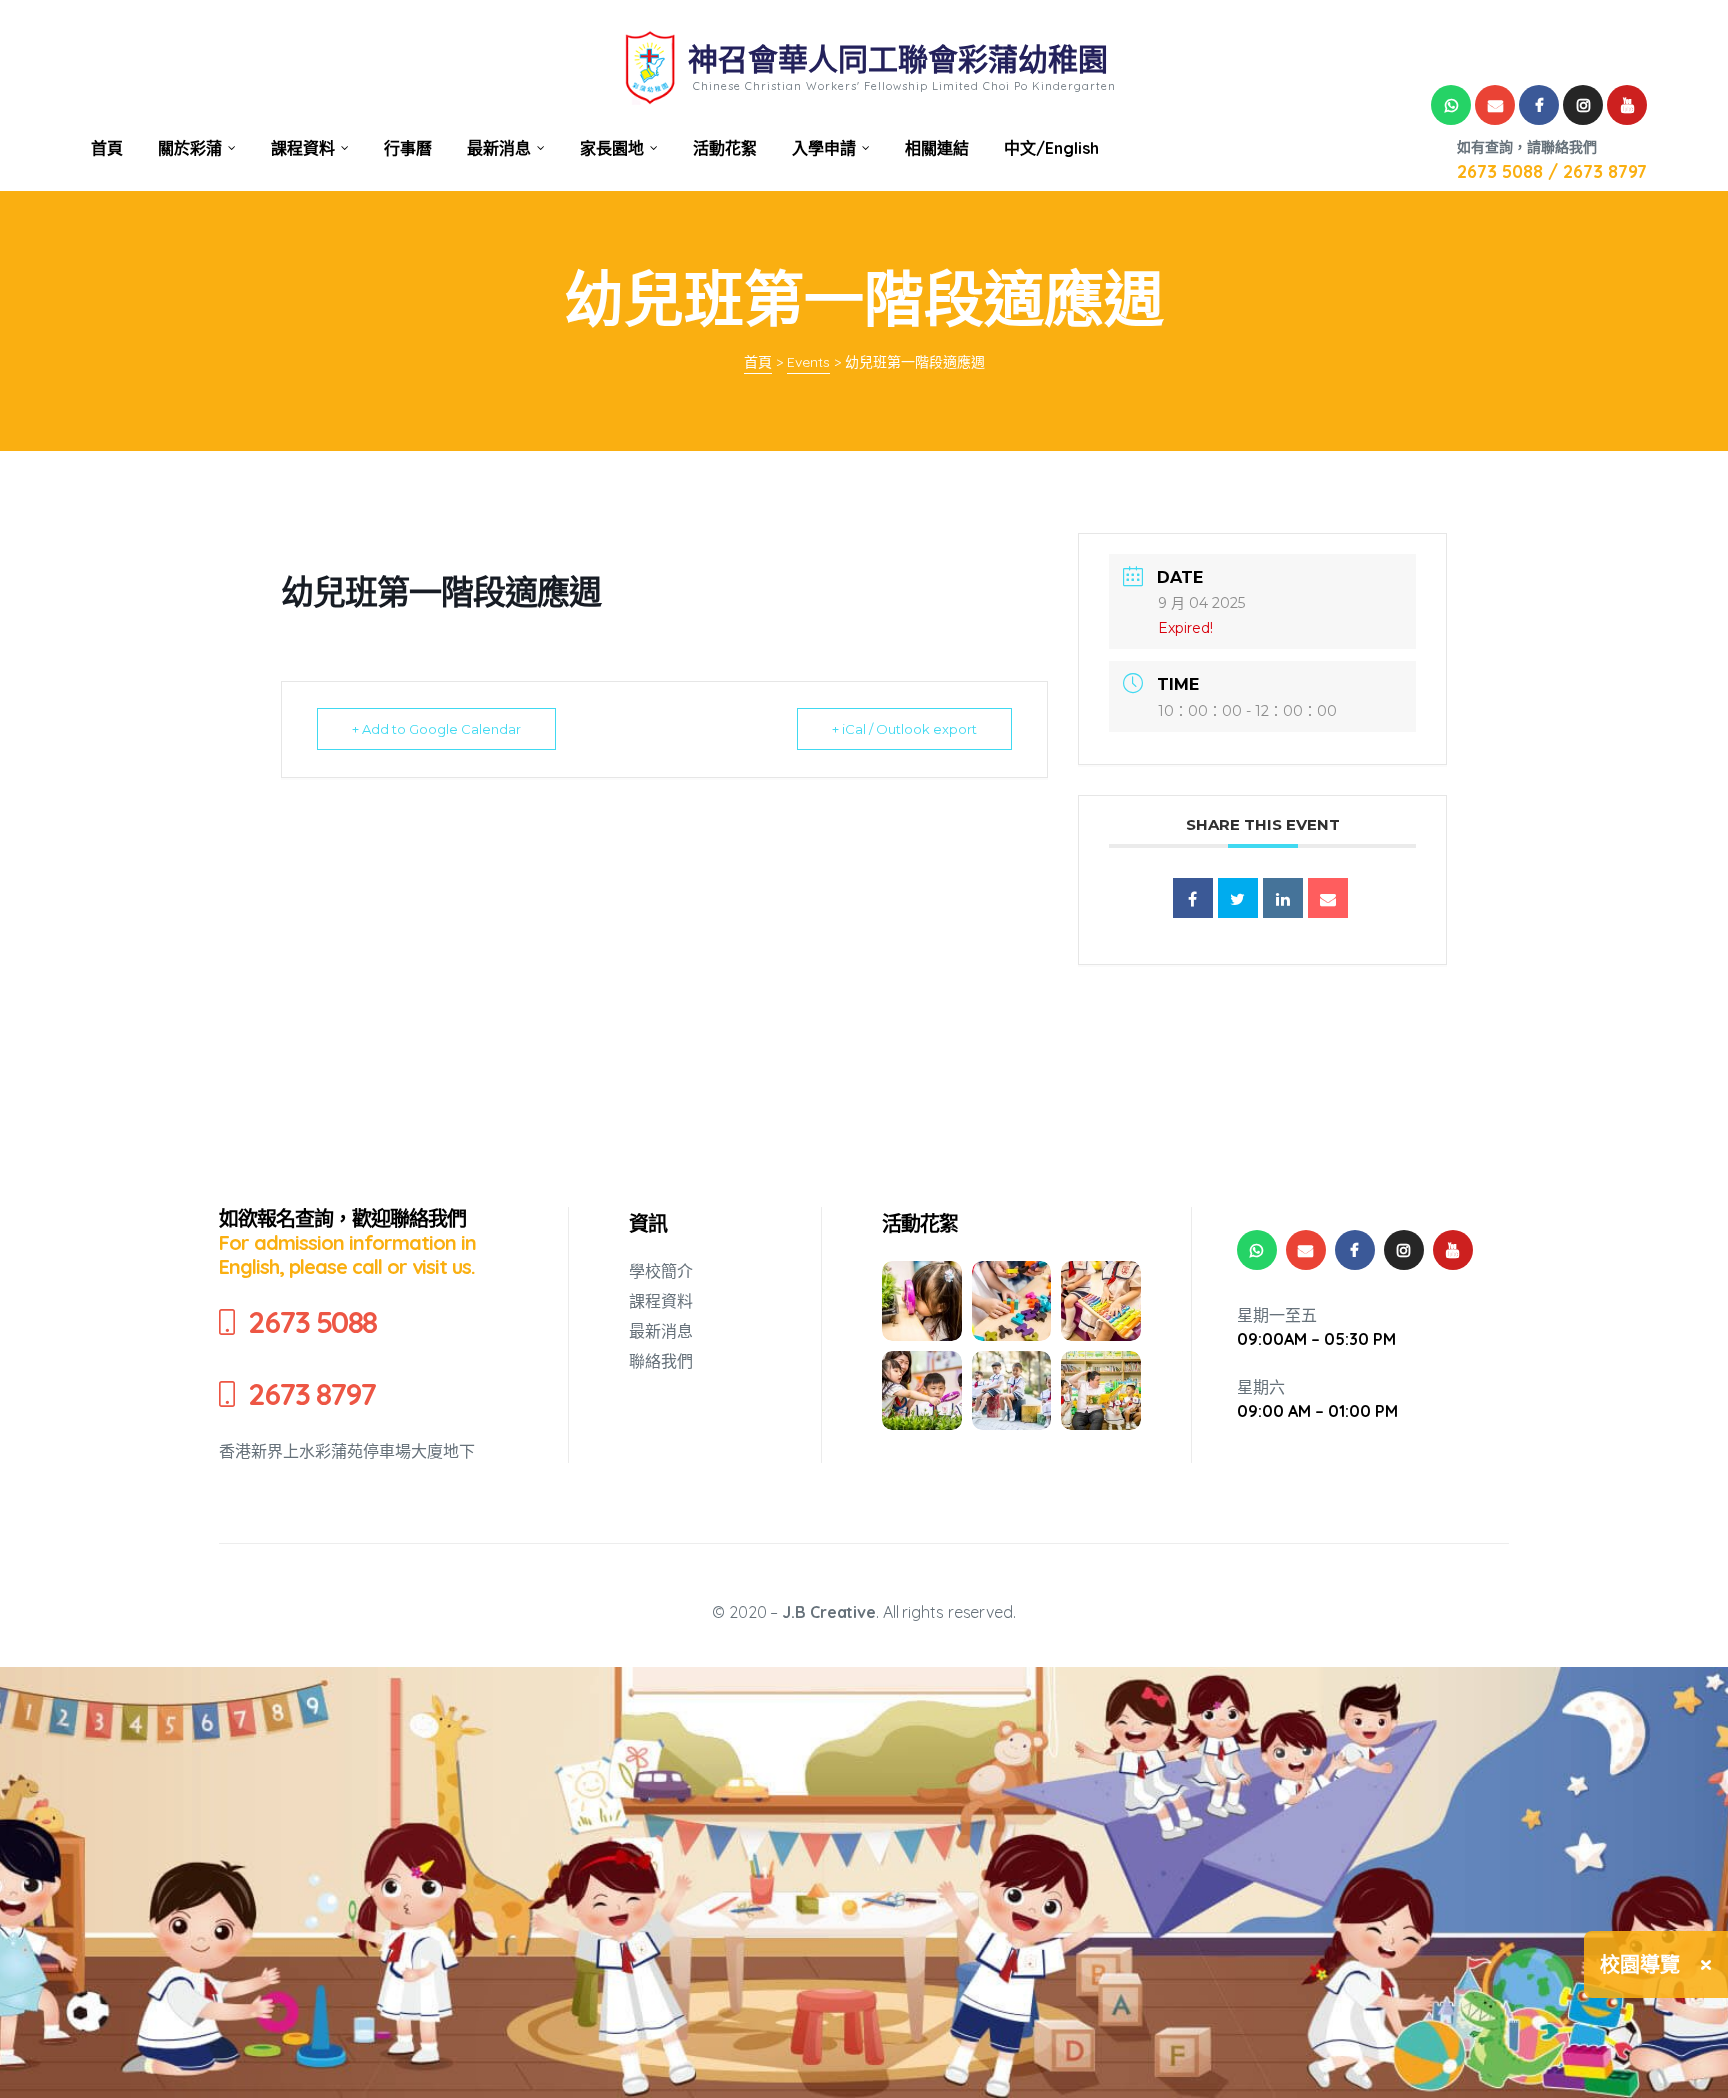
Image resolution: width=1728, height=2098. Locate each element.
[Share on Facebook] (1193, 898)
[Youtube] (1627, 105)
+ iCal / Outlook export (904, 729)
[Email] (1328, 898)
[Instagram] (1583, 105)
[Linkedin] (1283, 898)
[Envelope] (1495, 105)
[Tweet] (1238, 898)
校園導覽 (1640, 1964)
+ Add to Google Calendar (436, 729)
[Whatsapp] (1451, 105)
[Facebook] (1539, 105)
